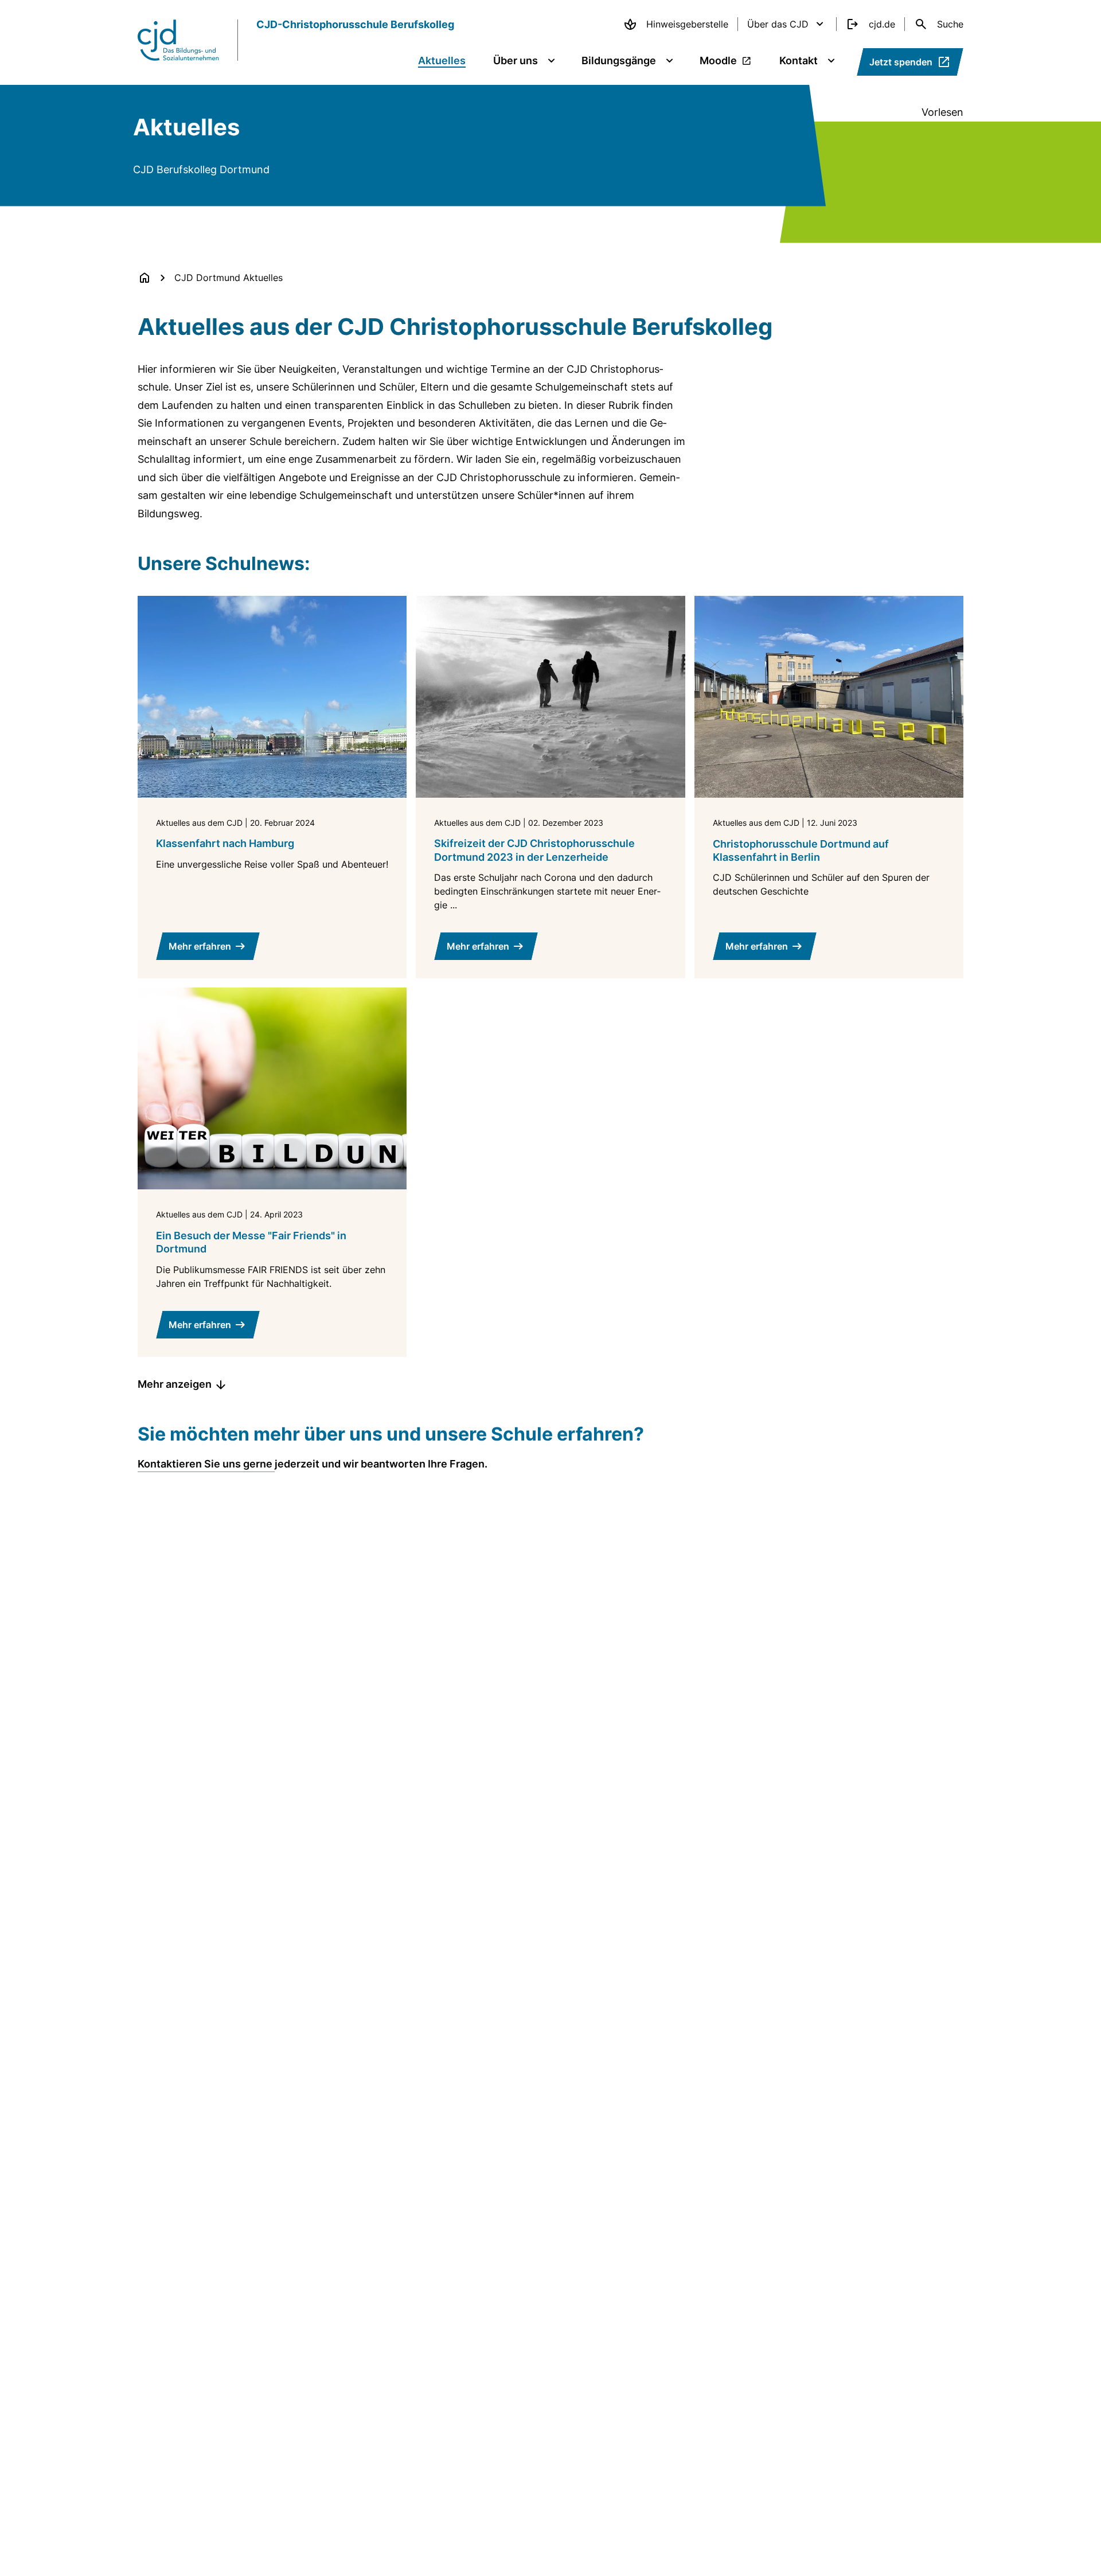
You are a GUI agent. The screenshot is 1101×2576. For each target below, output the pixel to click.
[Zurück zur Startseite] (145, 278)
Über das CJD (778, 24)
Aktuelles (442, 61)
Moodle (718, 61)
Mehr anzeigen (175, 1384)
